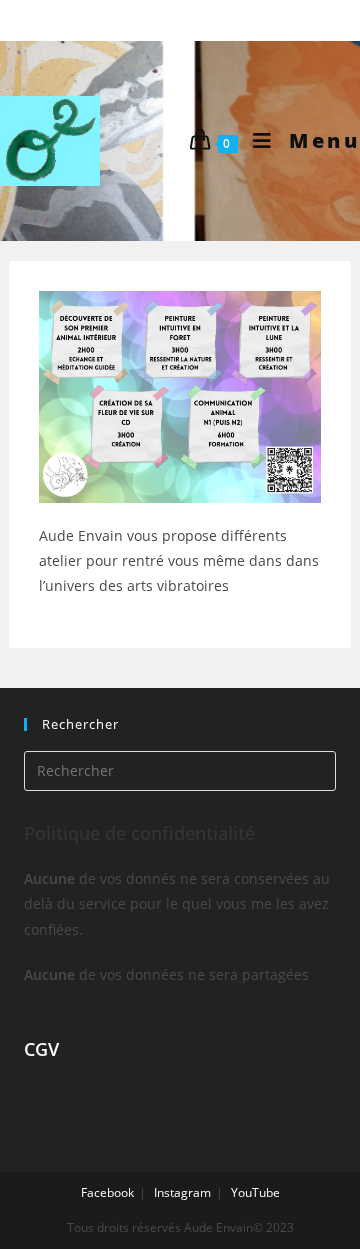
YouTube (255, 1192)
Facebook (107, 1192)
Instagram (182, 1192)
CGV (41, 1049)
